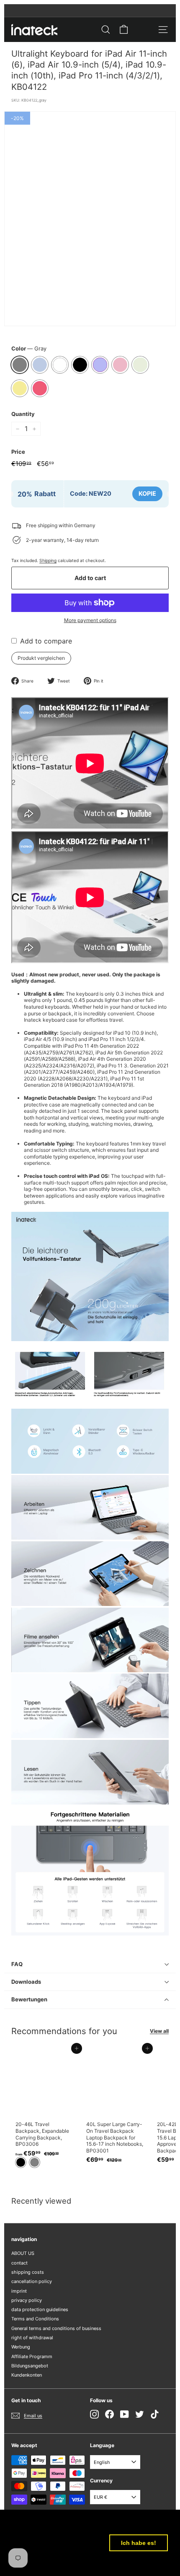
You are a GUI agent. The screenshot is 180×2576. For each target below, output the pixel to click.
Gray (20, 365)
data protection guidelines (40, 2309)
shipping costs (28, 2272)
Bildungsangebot (30, 2366)
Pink (120, 365)
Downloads (26, 1982)
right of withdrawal (32, 2338)
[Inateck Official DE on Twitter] (140, 2414)
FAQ (17, 1964)
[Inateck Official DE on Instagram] (94, 2414)
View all (159, 2031)
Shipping (48, 560)
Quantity (23, 414)
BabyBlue (40, 365)
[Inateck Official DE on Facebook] (109, 2414)
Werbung (21, 2347)
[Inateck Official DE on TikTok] (155, 2414)
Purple (100, 365)
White (60, 365)
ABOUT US (23, 2253)
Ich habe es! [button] (139, 2543)
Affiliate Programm (32, 2356)
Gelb (20, 388)
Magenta (40, 388)
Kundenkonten (27, 2375)
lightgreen (140, 365)
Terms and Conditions (35, 2319)
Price (18, 452)
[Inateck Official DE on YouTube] (125, 2414)
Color (29, 348)
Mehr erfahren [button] (34, 2563)
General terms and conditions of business (56, 2328)
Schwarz (80, 365)
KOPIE (147, 493)
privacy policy (27, 2300)
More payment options (90, 620)
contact (19, 2263)
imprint (19, 2291)
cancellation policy (32, 2281)
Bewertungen (29, 1999)
